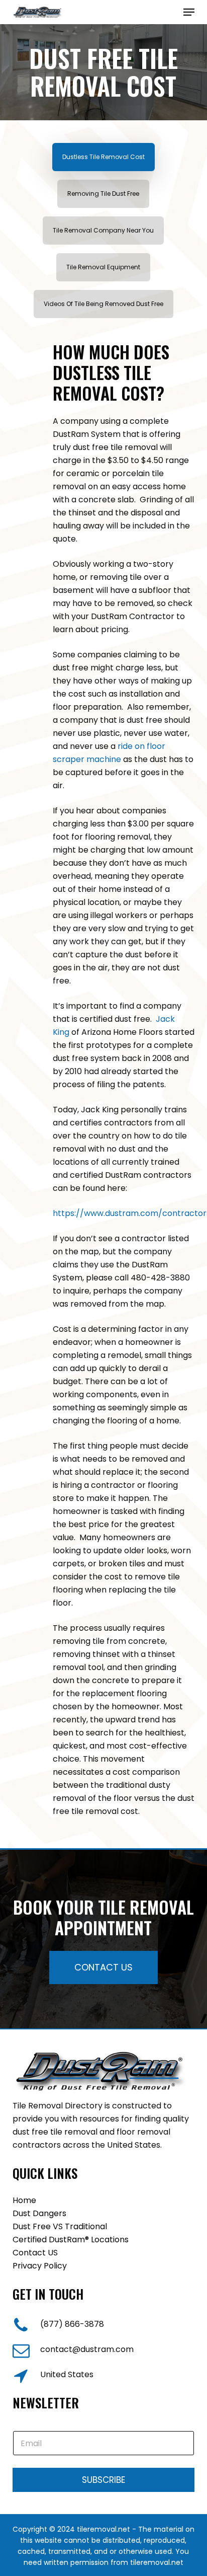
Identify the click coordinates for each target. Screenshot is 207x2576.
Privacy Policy (40, 2266)
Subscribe (103, 2480)
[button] (189, 12)
